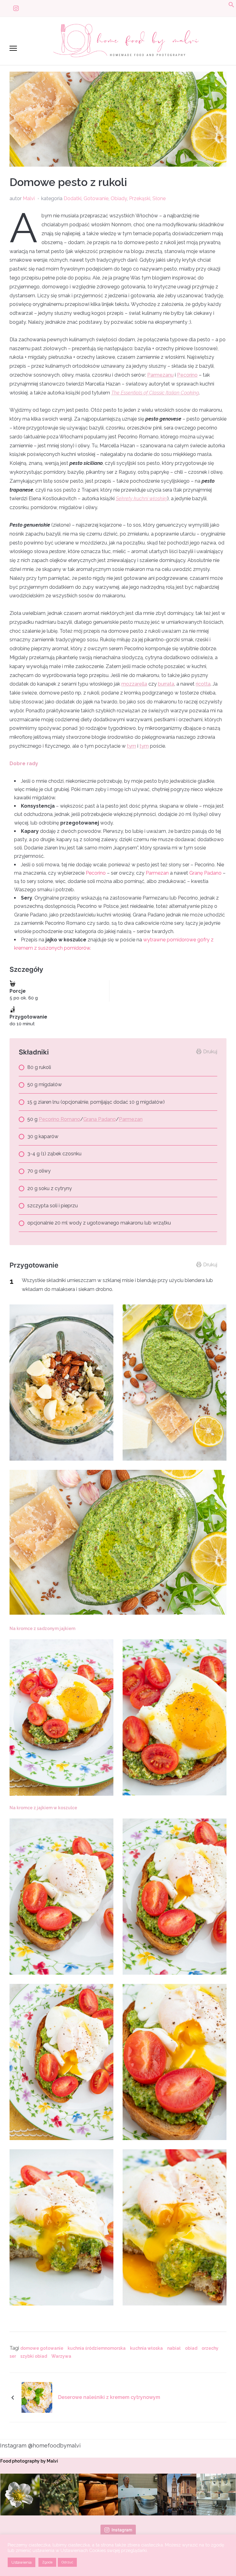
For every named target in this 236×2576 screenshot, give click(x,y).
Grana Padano (100, 1119)
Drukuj (210, 1052)
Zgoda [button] (47, 2562)
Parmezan (157, 873)
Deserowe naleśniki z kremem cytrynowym (109, 2397)
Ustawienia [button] (22, 2562)
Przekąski (140, 198)
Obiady (119, 198)
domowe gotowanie (42, 2348)
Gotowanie (96, 198)
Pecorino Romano (59, 1119)
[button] (231, 6)
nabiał (174, 2348)
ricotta (203, 684)
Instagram (122, 2530)
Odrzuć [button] (67, 2562)
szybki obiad (34, 2356)
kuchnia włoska (146, 2348)
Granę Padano (205, 873)
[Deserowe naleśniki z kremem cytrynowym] (37, 2397)
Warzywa (61, 2356)
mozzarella (134, 684)
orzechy (210, 2348)
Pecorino (187, 375)
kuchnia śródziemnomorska (97, 2348)
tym (132, 746)
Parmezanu (160, 375)
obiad (191, 2348)
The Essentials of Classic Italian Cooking (155, 393)
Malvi (29, 198)
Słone (159, 198)
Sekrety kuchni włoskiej (142, 499)
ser (13, 2356)
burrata (166, 684)
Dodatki (73, 198)
